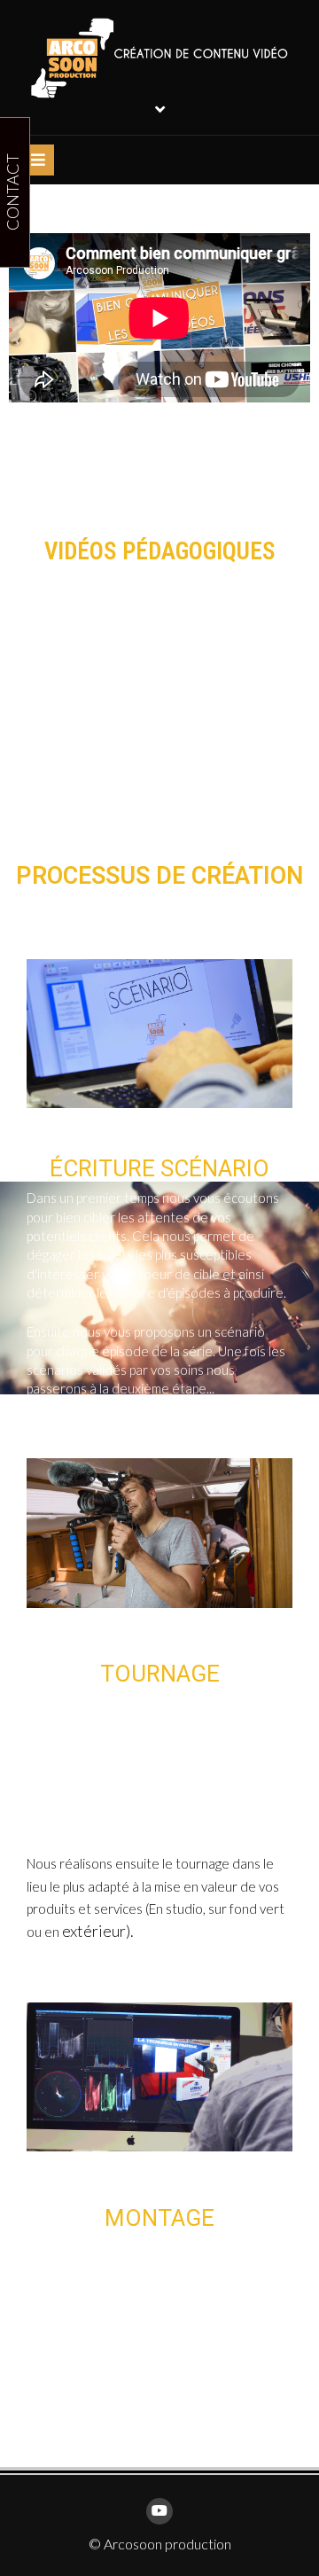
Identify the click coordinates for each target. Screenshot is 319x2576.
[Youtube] (159, 2511)
